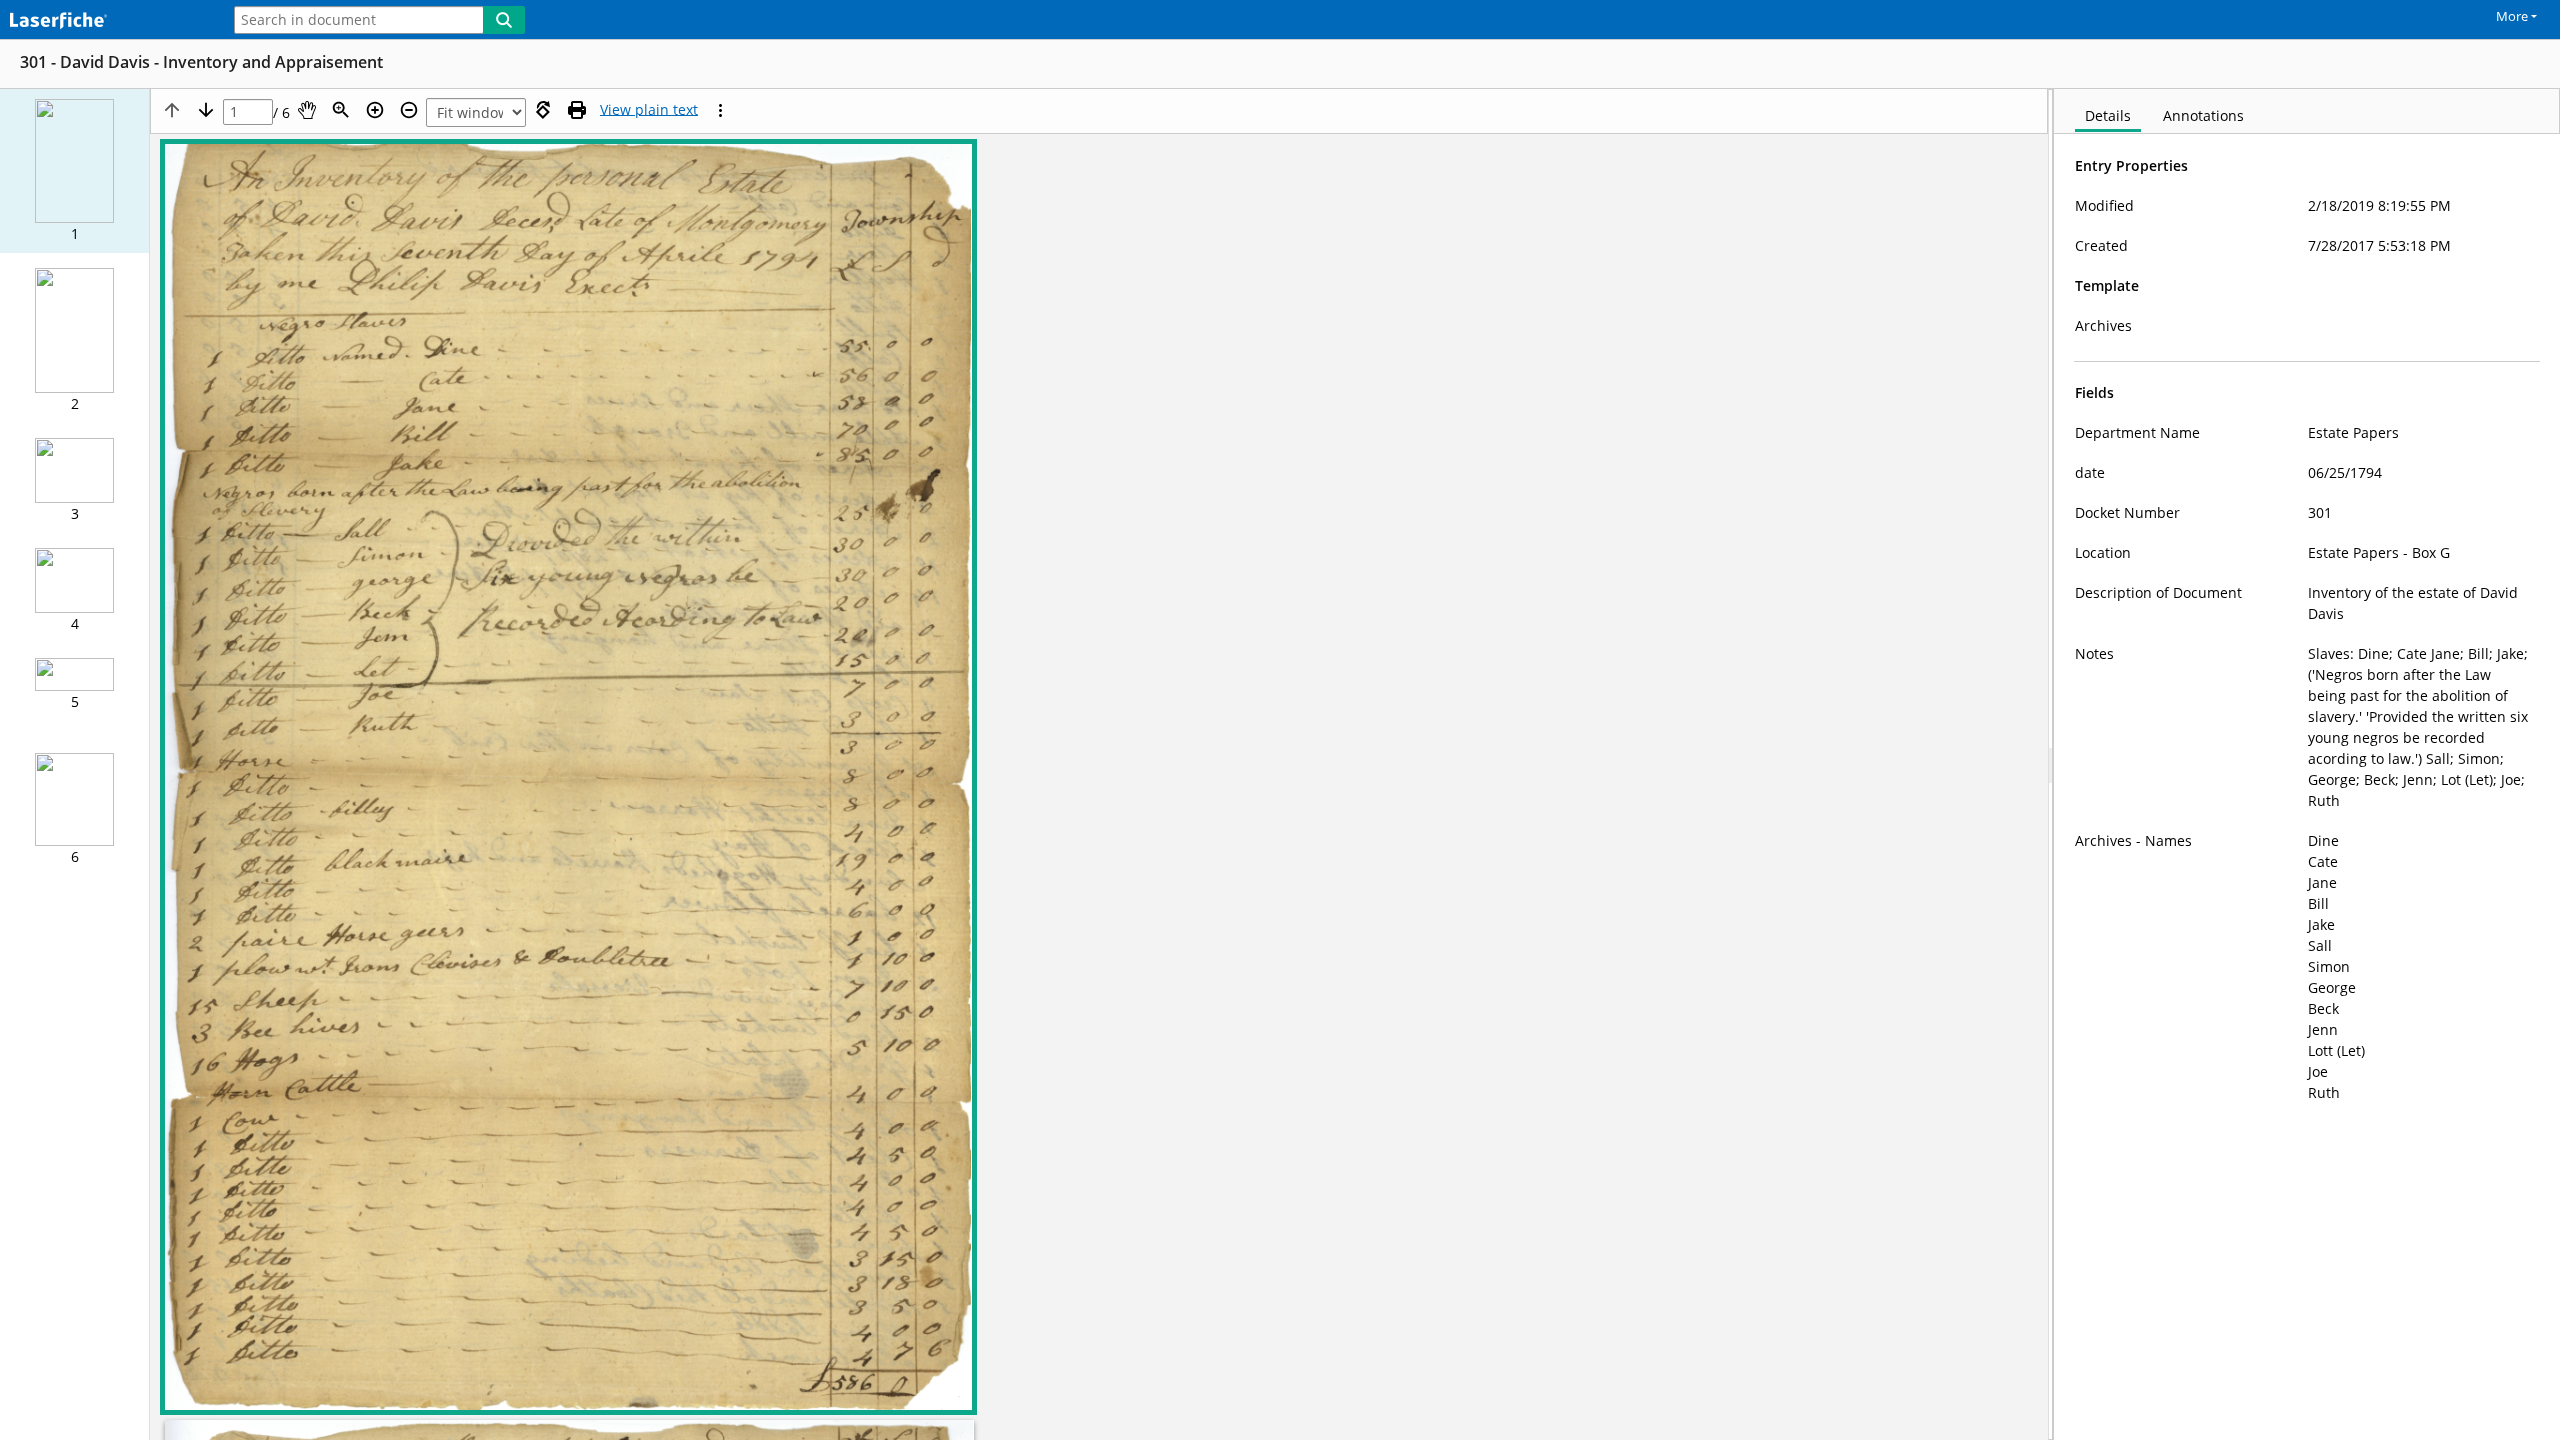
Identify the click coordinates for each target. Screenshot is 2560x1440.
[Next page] (206, 110)
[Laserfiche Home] (105, 21)
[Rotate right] (543, 110)
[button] (74, 171)
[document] (2307, 764)
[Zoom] (341, 110)
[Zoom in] (375, 110)
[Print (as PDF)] (577, 110)
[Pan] (307, 110)
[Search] (504, 20)
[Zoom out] (409, 110)
